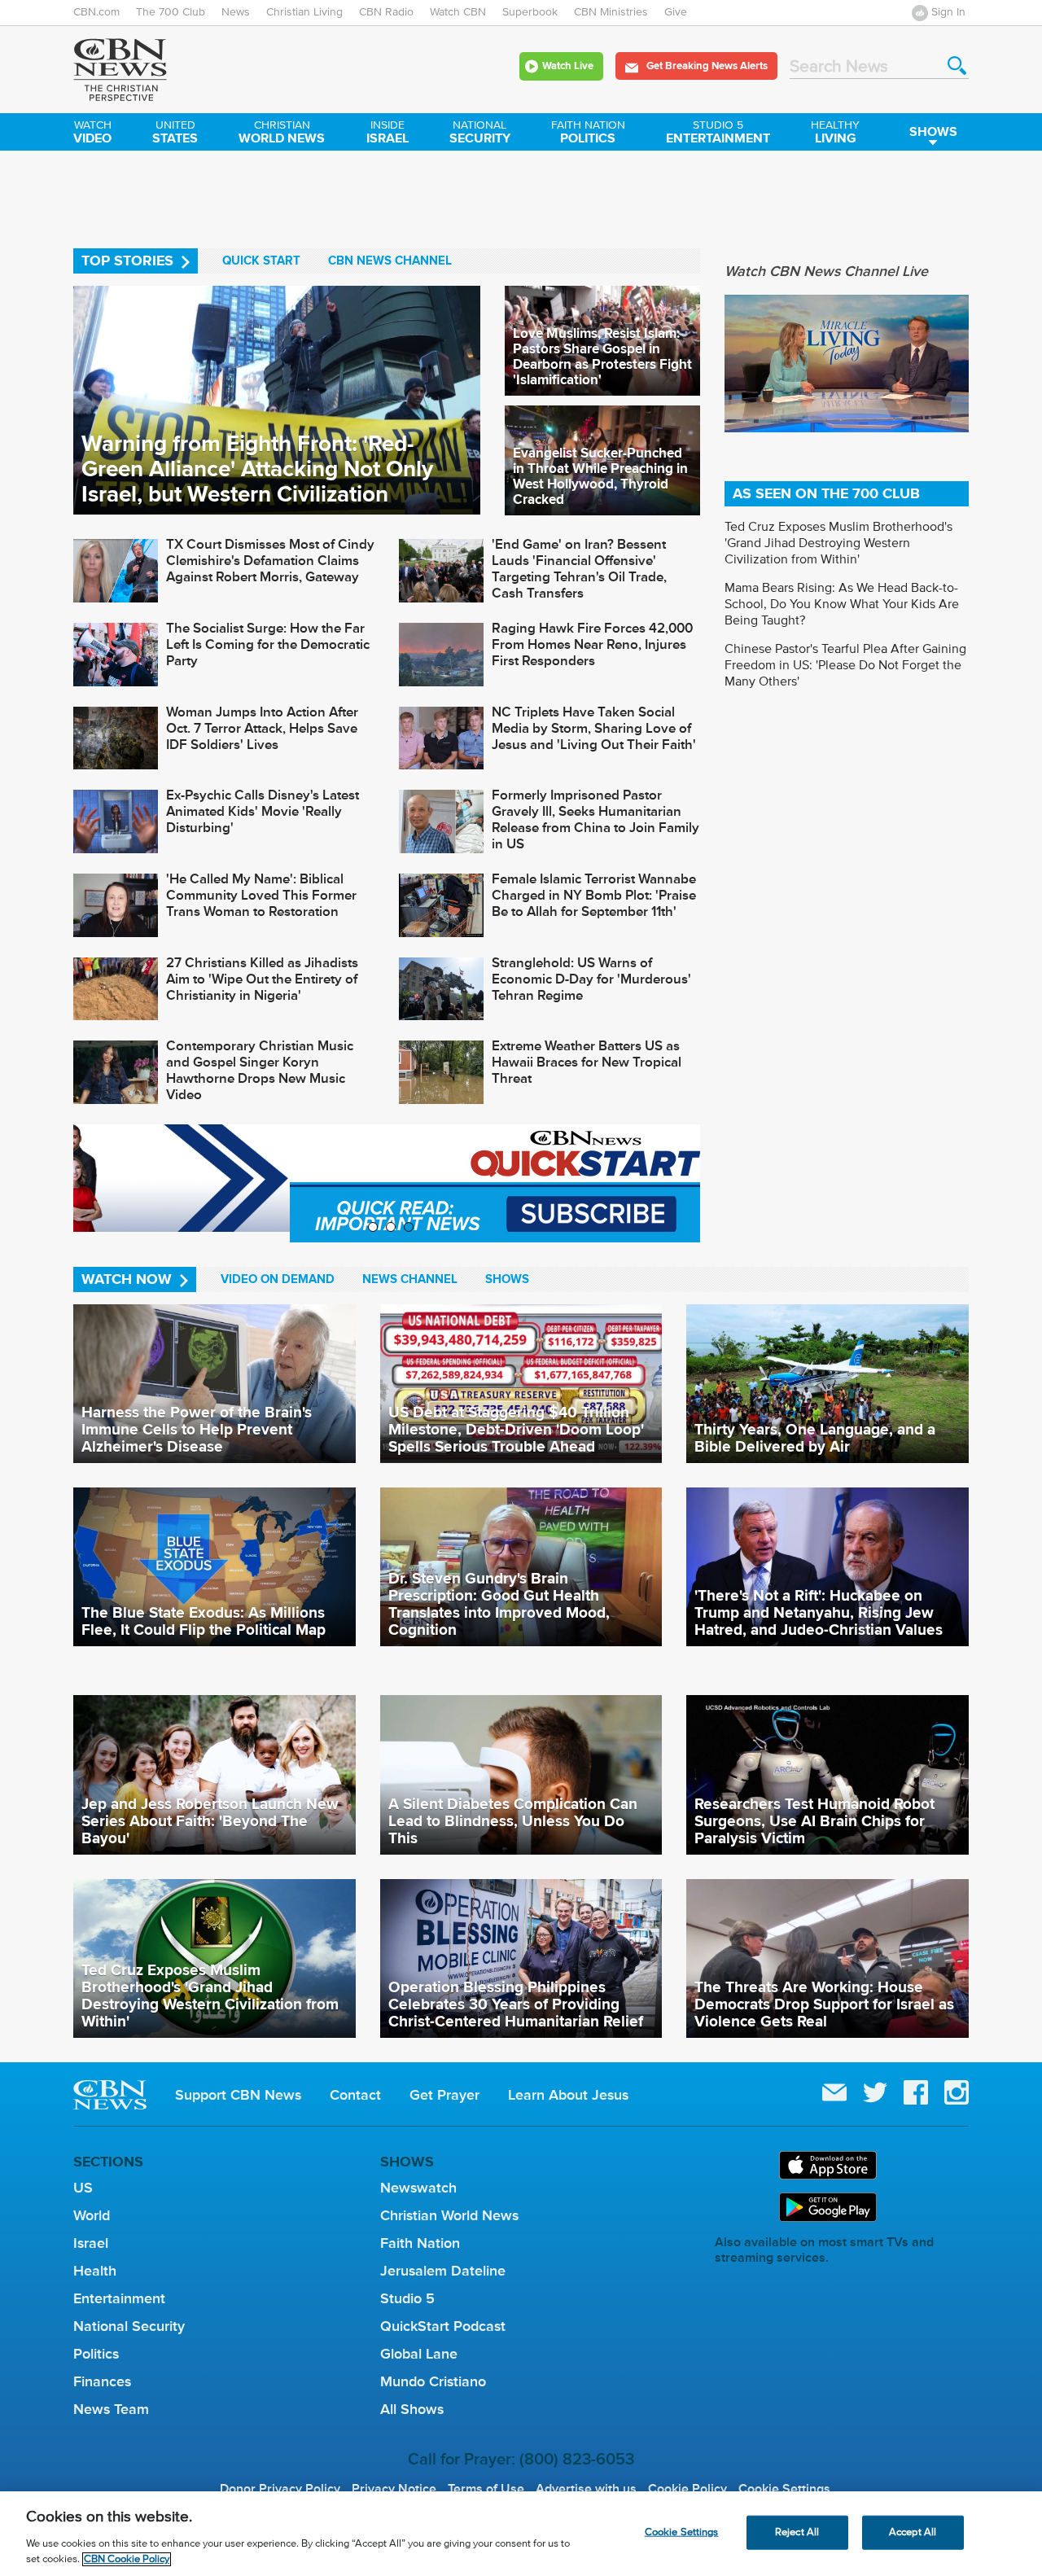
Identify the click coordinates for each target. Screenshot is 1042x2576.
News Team (111, 2409)
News (236, 12)
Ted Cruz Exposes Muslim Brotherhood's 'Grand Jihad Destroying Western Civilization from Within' (838, 543)
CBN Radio (386, 12)
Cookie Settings (784, 2489)
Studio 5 (407, 2298)
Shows (933, 131)
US (83, 2188)
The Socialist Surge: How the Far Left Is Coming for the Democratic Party (268, 644)
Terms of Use (486, 2489)
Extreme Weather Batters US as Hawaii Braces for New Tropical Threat (587, 1062)
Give (676, 12)
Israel (387, 134)
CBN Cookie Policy (127, 2559)
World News (282, 134)
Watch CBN (458, 12)
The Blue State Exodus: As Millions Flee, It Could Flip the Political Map (204, 1621)
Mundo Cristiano (433, 2381)
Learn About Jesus (568, 2095)
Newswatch (418, 2188)
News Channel (410, 1279)
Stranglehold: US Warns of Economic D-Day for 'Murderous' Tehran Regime (591, 979)
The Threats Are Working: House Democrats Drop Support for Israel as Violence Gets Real (824, 2004)
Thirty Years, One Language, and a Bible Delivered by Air (815, 1437)
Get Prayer (444, 2095)
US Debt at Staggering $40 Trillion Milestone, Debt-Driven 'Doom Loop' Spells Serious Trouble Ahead (516, 1429)
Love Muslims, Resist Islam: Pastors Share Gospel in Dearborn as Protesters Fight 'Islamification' (602, 357)
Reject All (797, 2532)
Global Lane (419, 2354)
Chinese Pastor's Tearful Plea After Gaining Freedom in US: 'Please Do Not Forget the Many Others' (845, 665)
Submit (957, 66)
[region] (521, 2534)
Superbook (530, 12)
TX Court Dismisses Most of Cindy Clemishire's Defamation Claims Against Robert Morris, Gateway (270, 561)
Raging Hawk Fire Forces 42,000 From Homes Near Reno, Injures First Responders (592, 644)
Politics (588, 134)
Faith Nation (420, 2243)
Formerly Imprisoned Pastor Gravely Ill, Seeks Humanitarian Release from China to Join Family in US (595, 819)
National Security (129, 2326)
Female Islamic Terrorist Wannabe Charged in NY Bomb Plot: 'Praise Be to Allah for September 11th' (594, 895)
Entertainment (718, 134)
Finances (102, 2381)
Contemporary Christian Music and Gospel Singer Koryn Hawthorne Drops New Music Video (260, 1070)
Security (480, 134)
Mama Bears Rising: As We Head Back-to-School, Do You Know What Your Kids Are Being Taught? (842, 604)
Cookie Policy (687, 2489)
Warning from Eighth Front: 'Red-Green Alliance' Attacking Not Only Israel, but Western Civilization (257, 469)
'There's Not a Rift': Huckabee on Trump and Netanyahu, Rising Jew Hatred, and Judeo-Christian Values (819, 1612)
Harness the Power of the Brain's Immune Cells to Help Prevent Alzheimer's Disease (197, 1429)
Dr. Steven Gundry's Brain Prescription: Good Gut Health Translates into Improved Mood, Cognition (499, 1603)
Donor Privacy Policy (280, 2489)
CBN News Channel (390, 261)
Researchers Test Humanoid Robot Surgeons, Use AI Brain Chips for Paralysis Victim (814, 1820)
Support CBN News (238, 2095)
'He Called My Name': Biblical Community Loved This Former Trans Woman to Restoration (261, 895)
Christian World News (449, 2215)
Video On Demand (278, 1279)
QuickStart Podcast (443, 2326)
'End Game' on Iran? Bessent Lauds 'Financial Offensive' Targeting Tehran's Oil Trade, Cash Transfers (579, 569)
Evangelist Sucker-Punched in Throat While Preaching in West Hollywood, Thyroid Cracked (600, 476)
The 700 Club (171, 12)
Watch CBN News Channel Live (826, 271)
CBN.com (96, 12)
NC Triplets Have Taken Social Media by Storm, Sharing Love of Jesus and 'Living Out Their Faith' (594, 728)
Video (92, 134)
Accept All (913, 2532)
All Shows (412, 2409)
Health (95, 2271)
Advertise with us (586, 2489)
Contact (355, 2095)
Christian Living (304, 12)
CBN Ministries (611, 12)
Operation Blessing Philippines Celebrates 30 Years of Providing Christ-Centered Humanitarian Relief (516, 2004)
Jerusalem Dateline (443, 2271)
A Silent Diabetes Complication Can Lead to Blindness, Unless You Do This (513, 1820)
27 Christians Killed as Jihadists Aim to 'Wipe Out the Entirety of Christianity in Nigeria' (262, 979)
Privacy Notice (394, 2489)
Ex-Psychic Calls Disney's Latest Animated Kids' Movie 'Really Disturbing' (263, 811)
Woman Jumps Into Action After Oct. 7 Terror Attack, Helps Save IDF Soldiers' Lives (262, 728)
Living (835, 134)
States (175, 134)
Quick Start (261, 261)
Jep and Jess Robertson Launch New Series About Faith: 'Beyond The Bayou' (210, 1820)
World (92, 2215)
